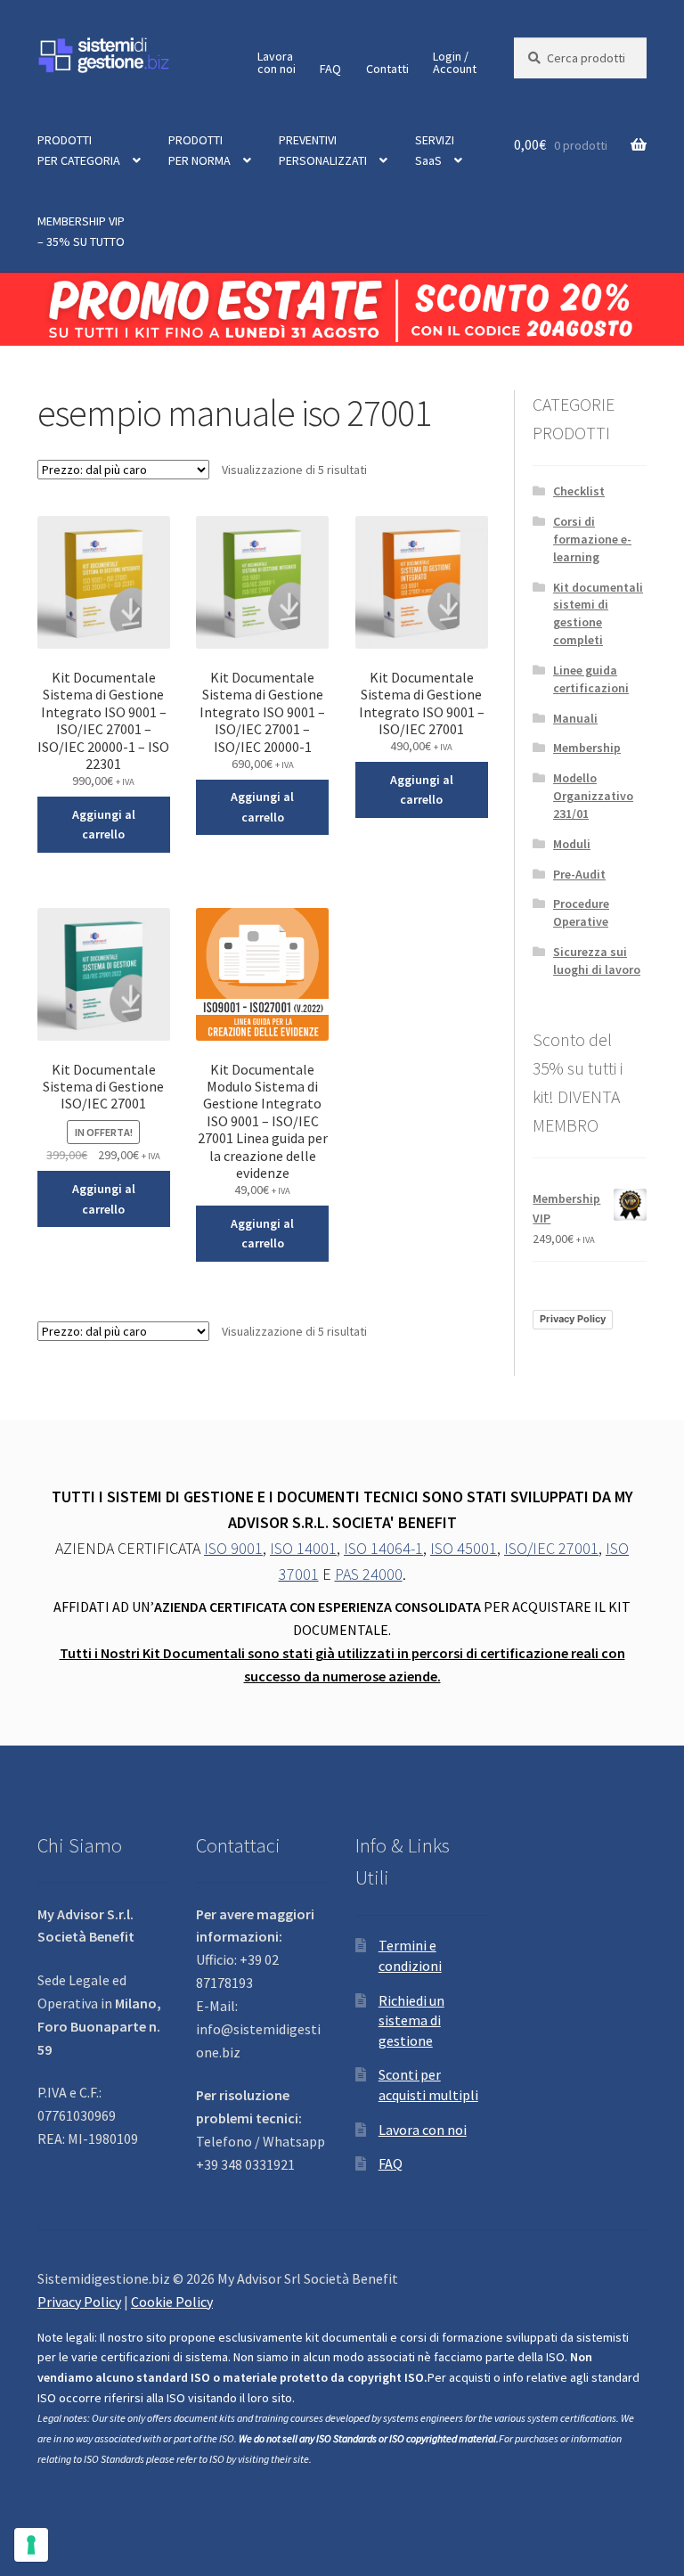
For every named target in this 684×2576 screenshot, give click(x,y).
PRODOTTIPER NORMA (199, 150)
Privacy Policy (573, 1319)
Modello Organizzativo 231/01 (593, 796)
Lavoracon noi (277, 62)
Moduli (572, 844)
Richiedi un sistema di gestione (411, 2020)
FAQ (330, 69)
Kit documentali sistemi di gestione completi (598, 613)
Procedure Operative (581, 912)
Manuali (575, 718)
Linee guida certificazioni (591, 679)
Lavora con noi (423, 2130)
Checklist (579, 491)
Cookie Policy (172, 2302)
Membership (587, 748)
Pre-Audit (579, 874)
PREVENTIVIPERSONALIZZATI (323, 150)
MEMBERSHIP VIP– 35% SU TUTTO (81, 231)
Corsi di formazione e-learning (592, 539)
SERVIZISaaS (435, 150)
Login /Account (455, 62)
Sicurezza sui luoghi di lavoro (597, 961)
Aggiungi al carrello (104, 825)
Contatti (387, 69)
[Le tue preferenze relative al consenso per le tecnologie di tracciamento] (31, 2545)
